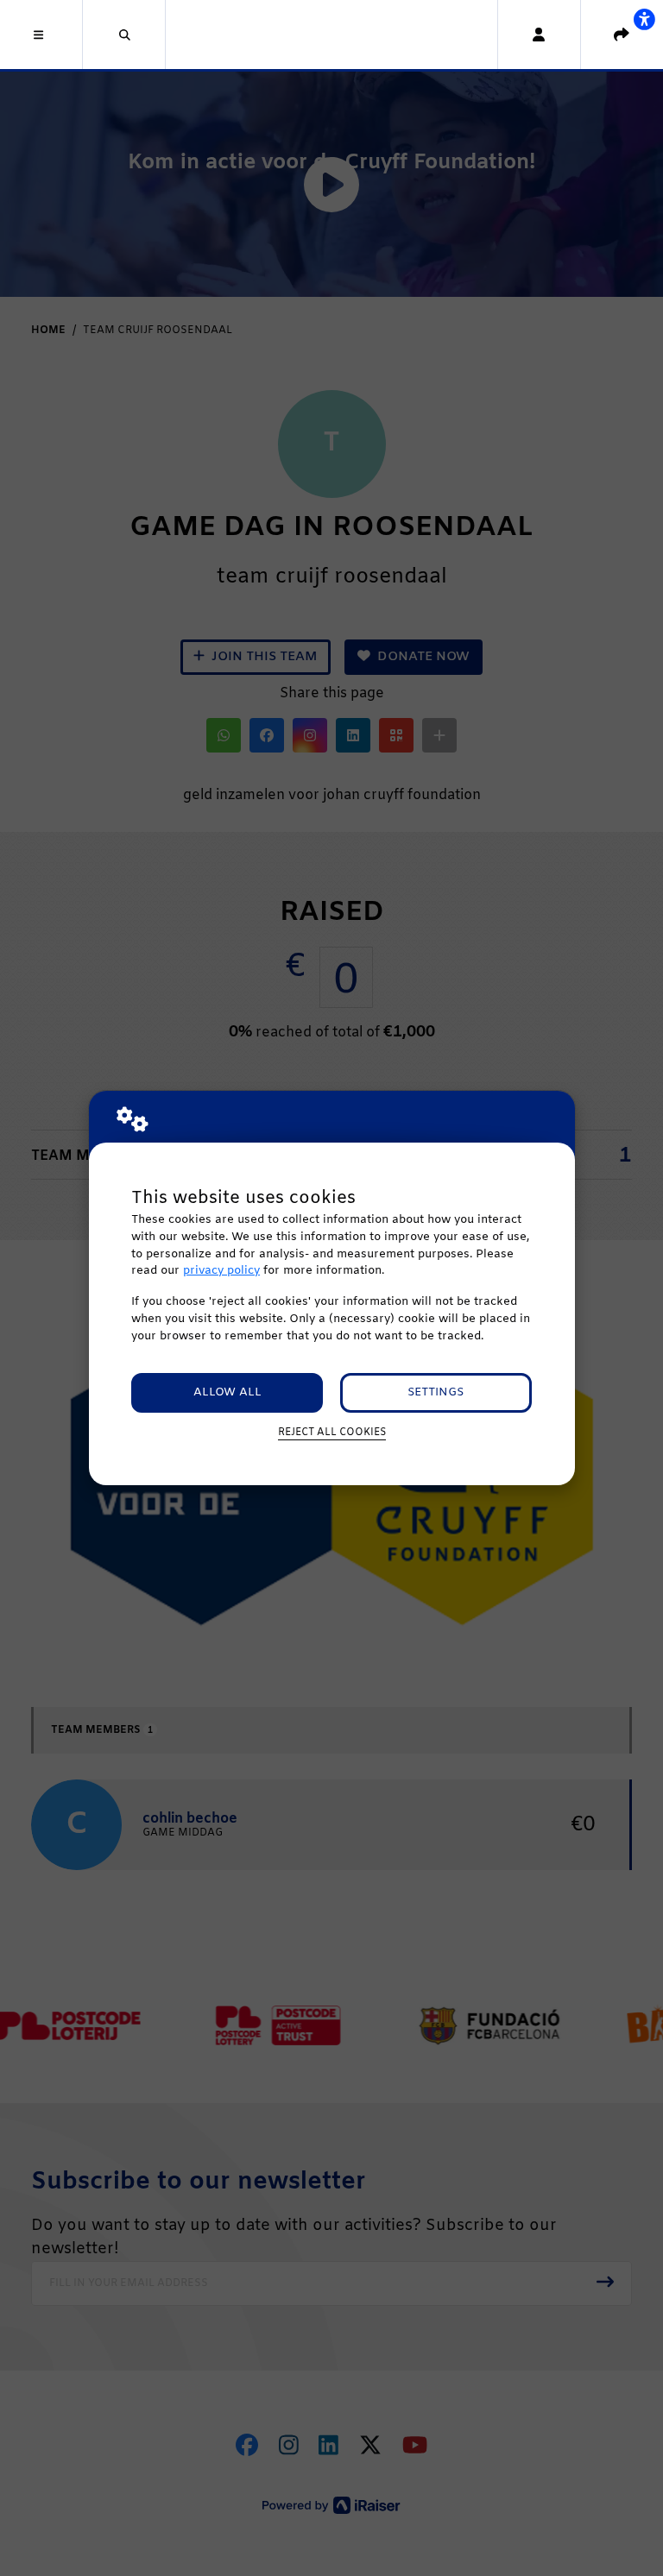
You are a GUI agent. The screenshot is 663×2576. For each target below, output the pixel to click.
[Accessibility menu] (644, 19)
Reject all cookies (332, 1433)
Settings (436, 1392)
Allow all (227, 1392)
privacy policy (221, 1271)
